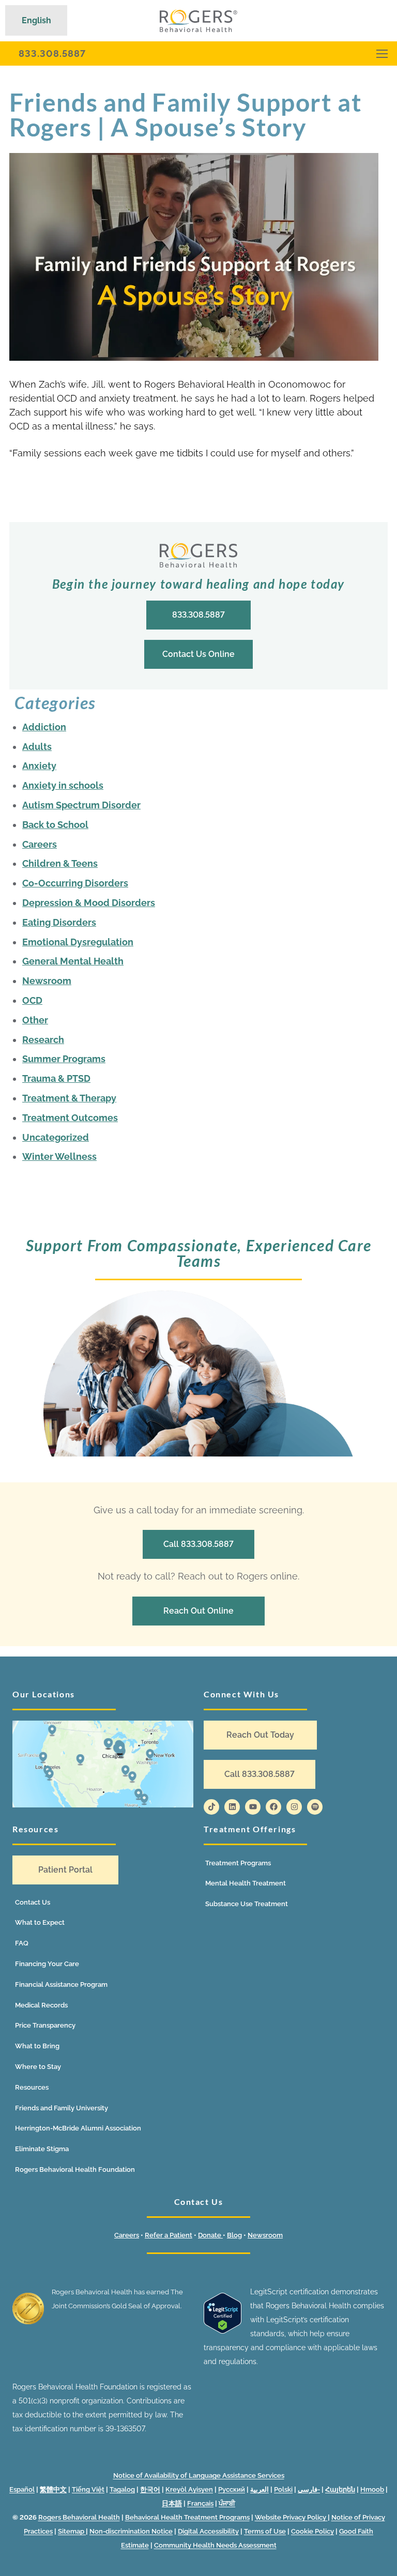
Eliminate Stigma (42, 2149)
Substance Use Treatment (247, 1904)
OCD (32, 1000)
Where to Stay (38, 2067)
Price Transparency (45, 2025)
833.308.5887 (52, 53)
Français (200, 2503)
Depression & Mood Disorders (89, 903)
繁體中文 (53, 2489)
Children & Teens (60, 863)
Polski (283, 2489)
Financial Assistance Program (61, 1984)
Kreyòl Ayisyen (189, 2489)
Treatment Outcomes (70, 1118)
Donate (210, 2235)
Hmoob (372, 2489)
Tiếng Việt (88, 2489)
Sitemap (72, 2531)
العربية (259, 2489)
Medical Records (41, 2005)
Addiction (44, 727)
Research (43, 1040)
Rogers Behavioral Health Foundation (75, 2169)
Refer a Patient (169, 2235)
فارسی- (309, 2489)
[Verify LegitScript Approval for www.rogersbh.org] (223, 2331)
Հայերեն (340, 2489)
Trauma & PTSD (56, 1078)
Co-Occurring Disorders (75, 883)
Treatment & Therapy (69, 1098)
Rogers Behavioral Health (79, 2517)
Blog (234, 2235)
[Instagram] (294, 1807)
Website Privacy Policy (291, 2517)
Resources (32, 2087)
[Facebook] (273, 1807)
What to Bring (37, 2046)
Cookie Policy (312, 2531)
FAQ (22, 1943)
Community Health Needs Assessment (215, 2545)
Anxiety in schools (63, 785)
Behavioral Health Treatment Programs (187, 2517)
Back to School (55, 825)
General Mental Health (73, 961)
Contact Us (33, 1902)
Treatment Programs (238, 1863)
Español (22, 2489)
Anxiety (39, 766)
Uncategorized (56, 1137)
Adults (37, 747)
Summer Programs (64, 1059)
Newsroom (47, 981)
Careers (40, 844)
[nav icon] (382, 53)
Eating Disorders (59, 922)
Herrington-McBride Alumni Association (78, 2128)
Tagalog (122, 2489)
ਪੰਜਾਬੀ (227, 2503)
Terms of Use (265, 2531)
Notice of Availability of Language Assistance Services (199, 2475)
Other (35, 1020)
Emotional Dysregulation (78, 942)
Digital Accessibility (208, 2531)
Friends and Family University (62, 2108)
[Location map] (103, 1764)
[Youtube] (253, 1807)
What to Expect (40, 1922)
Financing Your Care (47, 1964)
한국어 (150, 2489)
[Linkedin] (232, 1807)
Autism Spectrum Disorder (81, 805)
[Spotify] (315, 1807)
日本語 (172, 2503)
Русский (232, 2489)
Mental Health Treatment (246, 1883)
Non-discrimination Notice (131, 2531)
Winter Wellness (59, 1156)
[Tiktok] (211, 1807)
